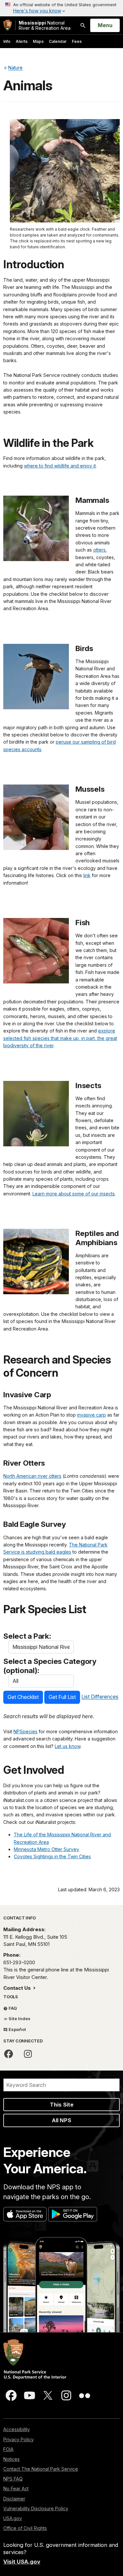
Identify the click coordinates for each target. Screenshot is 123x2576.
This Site (62, 2105)
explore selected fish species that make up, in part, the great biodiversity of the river (60, 1038)
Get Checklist (23, 1697)
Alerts (22, 41)
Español (17, 2029)
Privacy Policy (19, 2439)
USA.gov (13, 2518)
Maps (38, 41)
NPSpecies (25, 1731)
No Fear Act (16, 2488)
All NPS (61, 2120)
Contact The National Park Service (41, 2469)
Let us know (68, 1746)
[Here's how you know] (61, 8)
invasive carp (92, 1415)
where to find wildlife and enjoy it (60, 466)
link (87, 875)
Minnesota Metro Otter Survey (46, 1849)
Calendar (58, 41)
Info (7, 41)
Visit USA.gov (22, 2562)
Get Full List (62, 1697)
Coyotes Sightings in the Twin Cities (52, 1856)
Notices (11, 2459)
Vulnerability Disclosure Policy (36, 2508)
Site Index (19, 2019)
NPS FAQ (13, 2479)
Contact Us (18, 1988)
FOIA (8, 2449)
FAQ (12, 2008)
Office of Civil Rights (25, 2528)
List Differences (100, 1697)
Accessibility (17, 2429)
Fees (77, 41)
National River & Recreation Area (45, 25)
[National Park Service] (8, 25)
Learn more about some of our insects (74, 1194)
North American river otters (32, 1476)
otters (99, 550)
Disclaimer (14, 2499)
